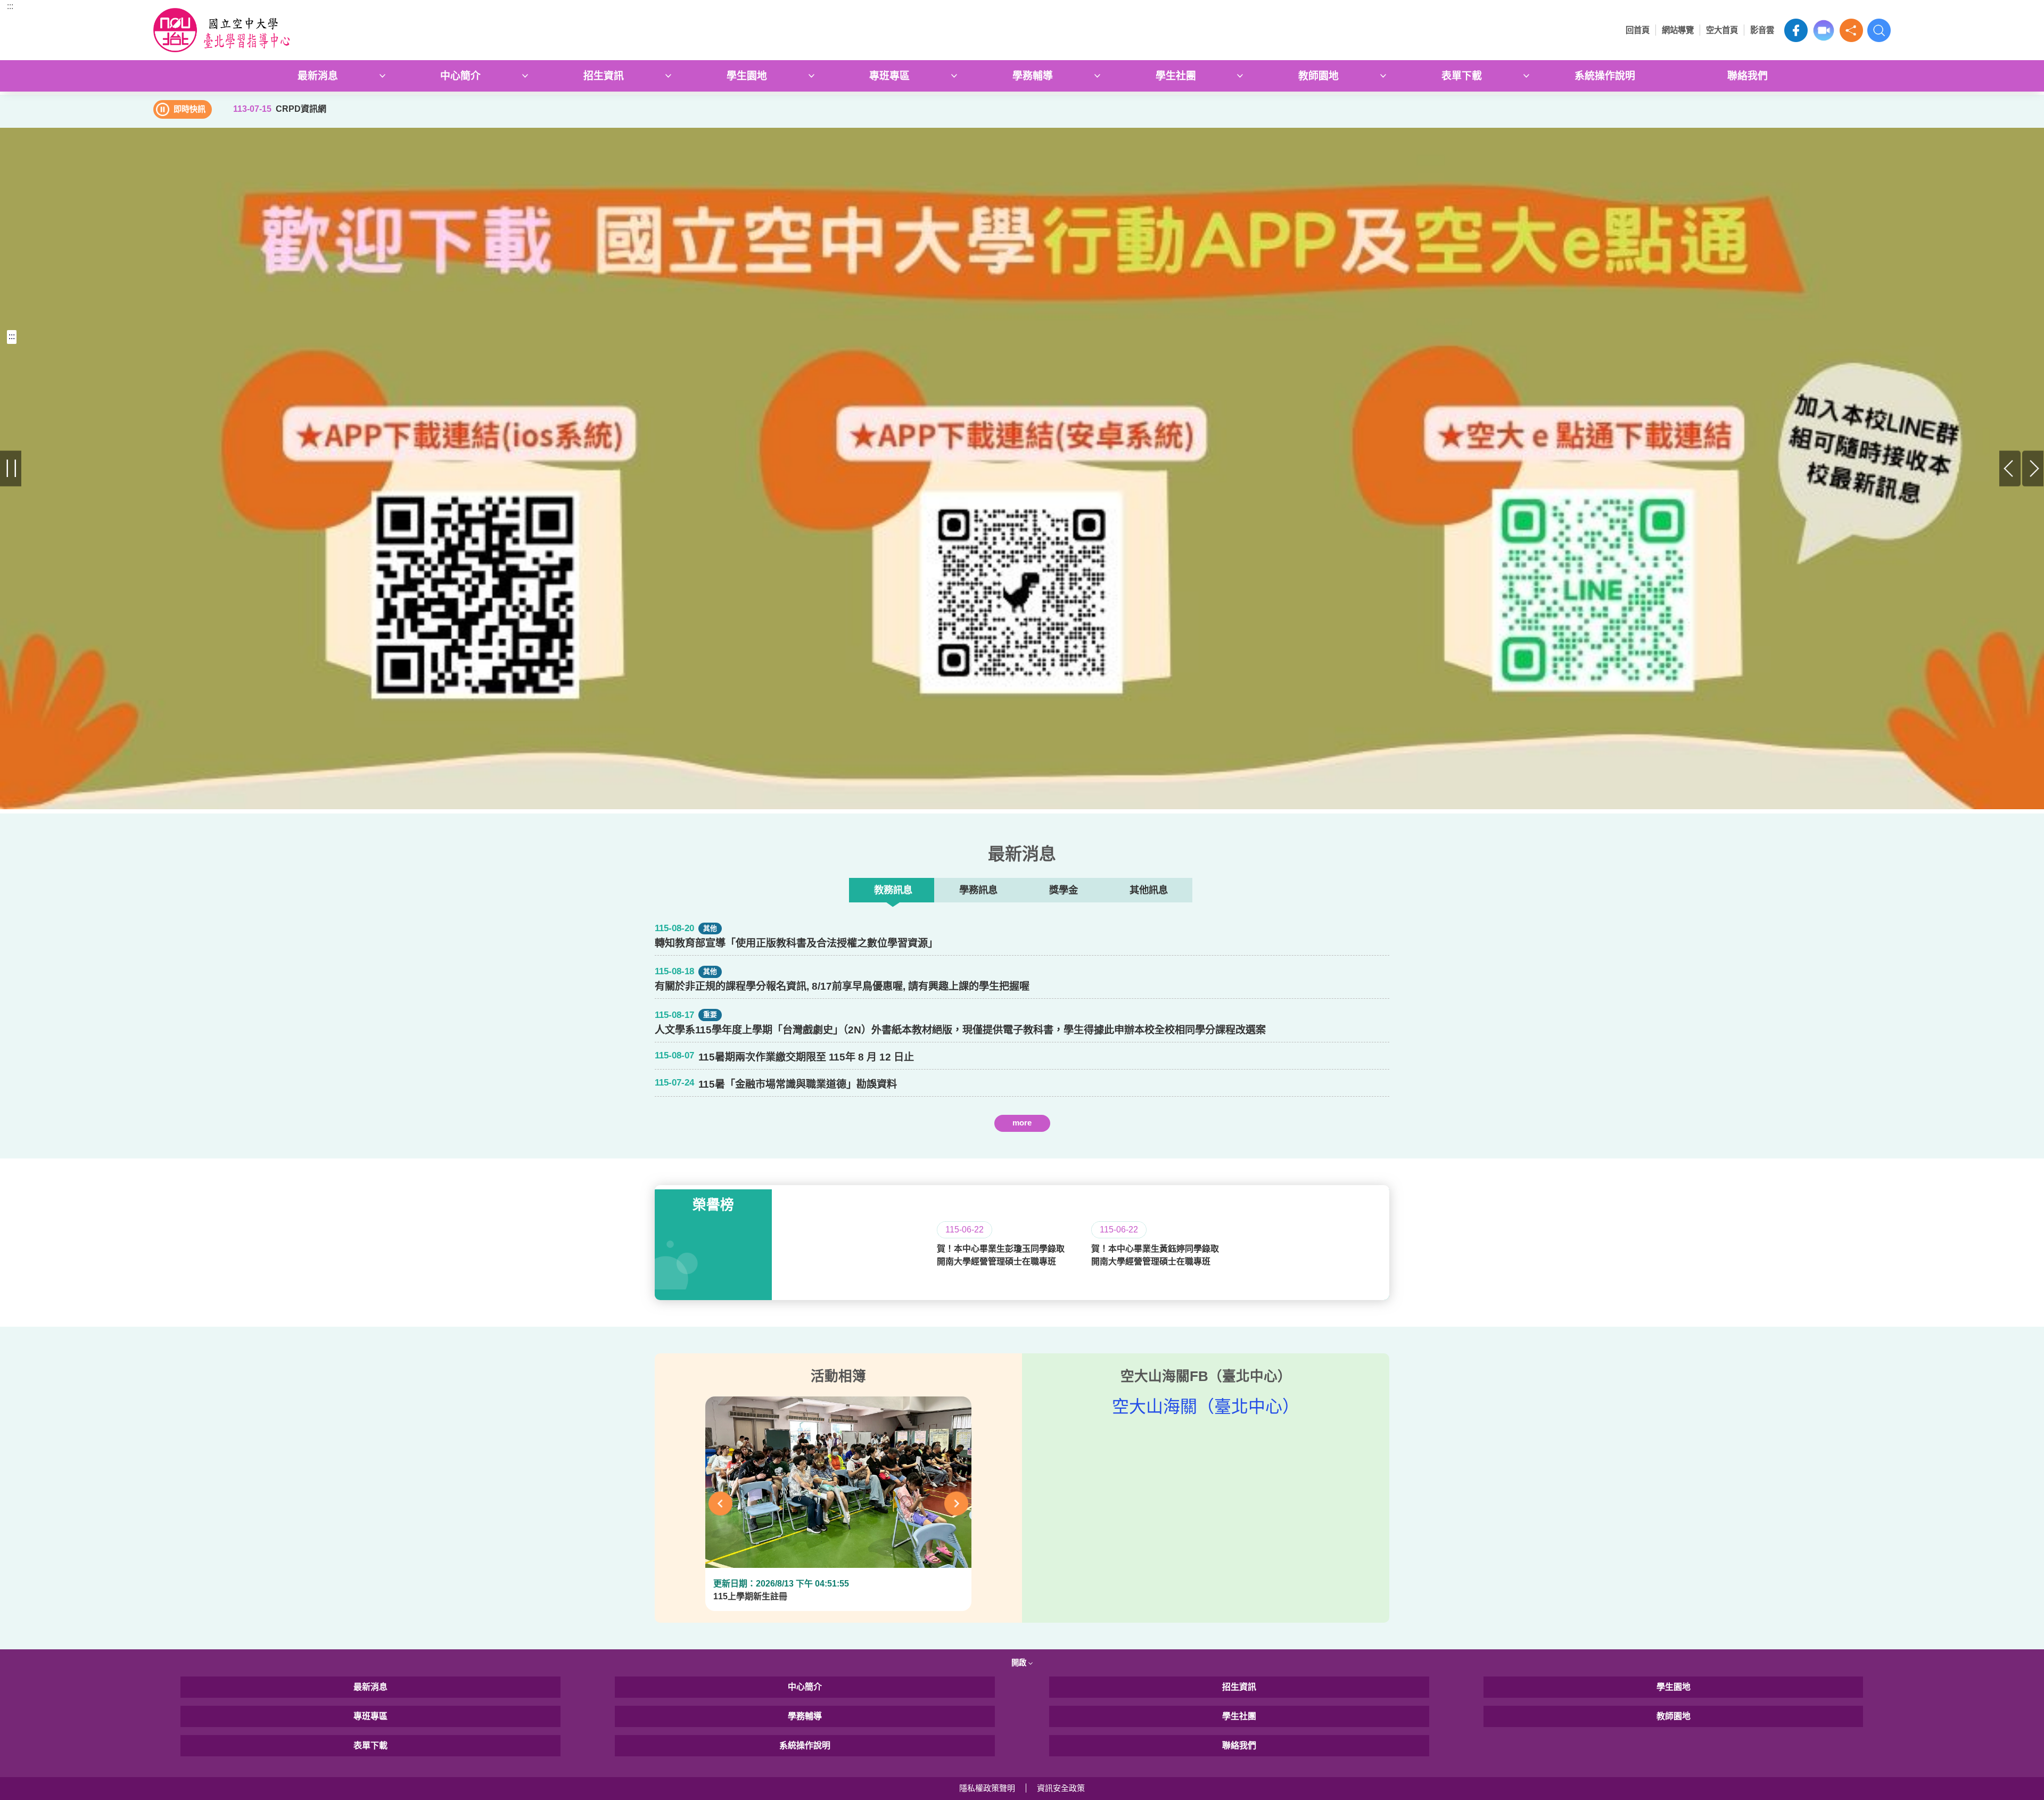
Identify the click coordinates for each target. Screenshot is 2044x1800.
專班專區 (889, 76)
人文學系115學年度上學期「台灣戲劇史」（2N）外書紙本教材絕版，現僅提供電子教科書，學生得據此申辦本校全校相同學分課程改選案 (960, 1030)
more (1022, 1123)
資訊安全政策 (1061, 1788)
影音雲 (1762, 30)
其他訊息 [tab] (1149, 890)
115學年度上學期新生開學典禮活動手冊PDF (798, 1142)
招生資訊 (604, 76)
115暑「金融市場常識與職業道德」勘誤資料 (798, 1084)
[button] (1851, 30)
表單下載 (1462, 76)
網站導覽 (1678, 30)
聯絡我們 (1748, 76)
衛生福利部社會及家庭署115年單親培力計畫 (798, 1142)
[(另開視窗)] (1022, 439)
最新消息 (318, 76)
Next (2033, 469)
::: (10, 6)
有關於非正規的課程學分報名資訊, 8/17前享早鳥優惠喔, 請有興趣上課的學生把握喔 (842, 986)
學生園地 (747, 76)
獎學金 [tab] (1064, 890)
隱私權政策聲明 (987, 1788)
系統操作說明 (1605, 76)
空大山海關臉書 (1796, 30)
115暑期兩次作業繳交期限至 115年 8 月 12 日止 (806, 1057)
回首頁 (1638, 30)
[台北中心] (370, 30)
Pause (11, 469)
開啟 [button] (1020, 1663)
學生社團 (1176, 76)
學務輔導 (1033, 76)
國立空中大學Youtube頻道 (1824, 30)
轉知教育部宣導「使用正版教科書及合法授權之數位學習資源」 (796, 943)
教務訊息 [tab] (893, 890)
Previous (2010, 469)
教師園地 (1318, 76)
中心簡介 (460, 76)
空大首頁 (1722, 30)
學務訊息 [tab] (978, 890)
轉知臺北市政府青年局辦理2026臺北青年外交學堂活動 (821, 1142)
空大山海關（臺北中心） (1206, 1407)
